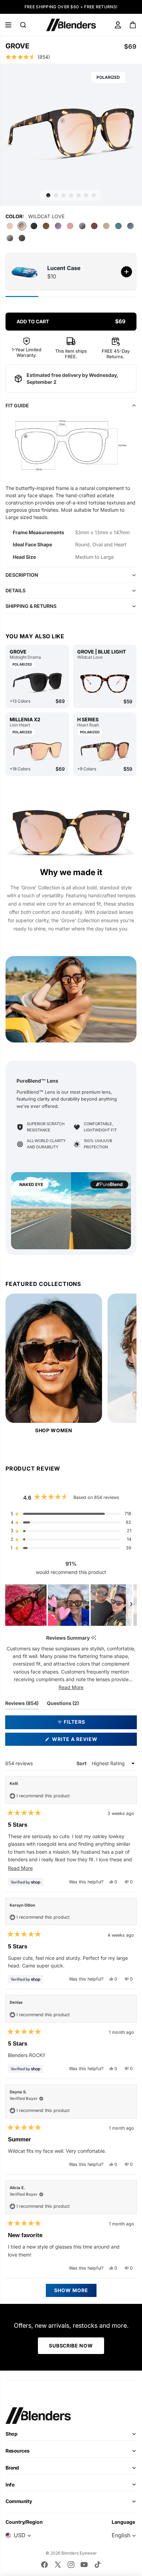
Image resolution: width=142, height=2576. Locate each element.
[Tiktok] (98, 2565)
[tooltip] (94, 1638)
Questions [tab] (63, 1705)
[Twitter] (58, 2565)
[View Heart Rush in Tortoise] (105, 751)
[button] (71, 57)
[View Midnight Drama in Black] (37, 683)
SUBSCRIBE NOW (71, 2346)
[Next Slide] (131, 1605)
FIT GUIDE (17, 405)
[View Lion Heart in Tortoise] (37, 751)
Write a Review (87, 1741)
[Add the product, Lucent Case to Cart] (126, 272)
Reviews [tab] (22, 1705)
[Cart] (133, 25)
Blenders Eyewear (79, 2553)
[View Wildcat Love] (105, 684)
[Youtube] (84, 2565)
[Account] (118, 25)
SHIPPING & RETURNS (31, 606)
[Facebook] (44, 2565)
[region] (71, 1605)
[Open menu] (8, 25)
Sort (82, 1763)
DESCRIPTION (22, 575)
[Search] (23, 25)
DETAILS (16, 590)
